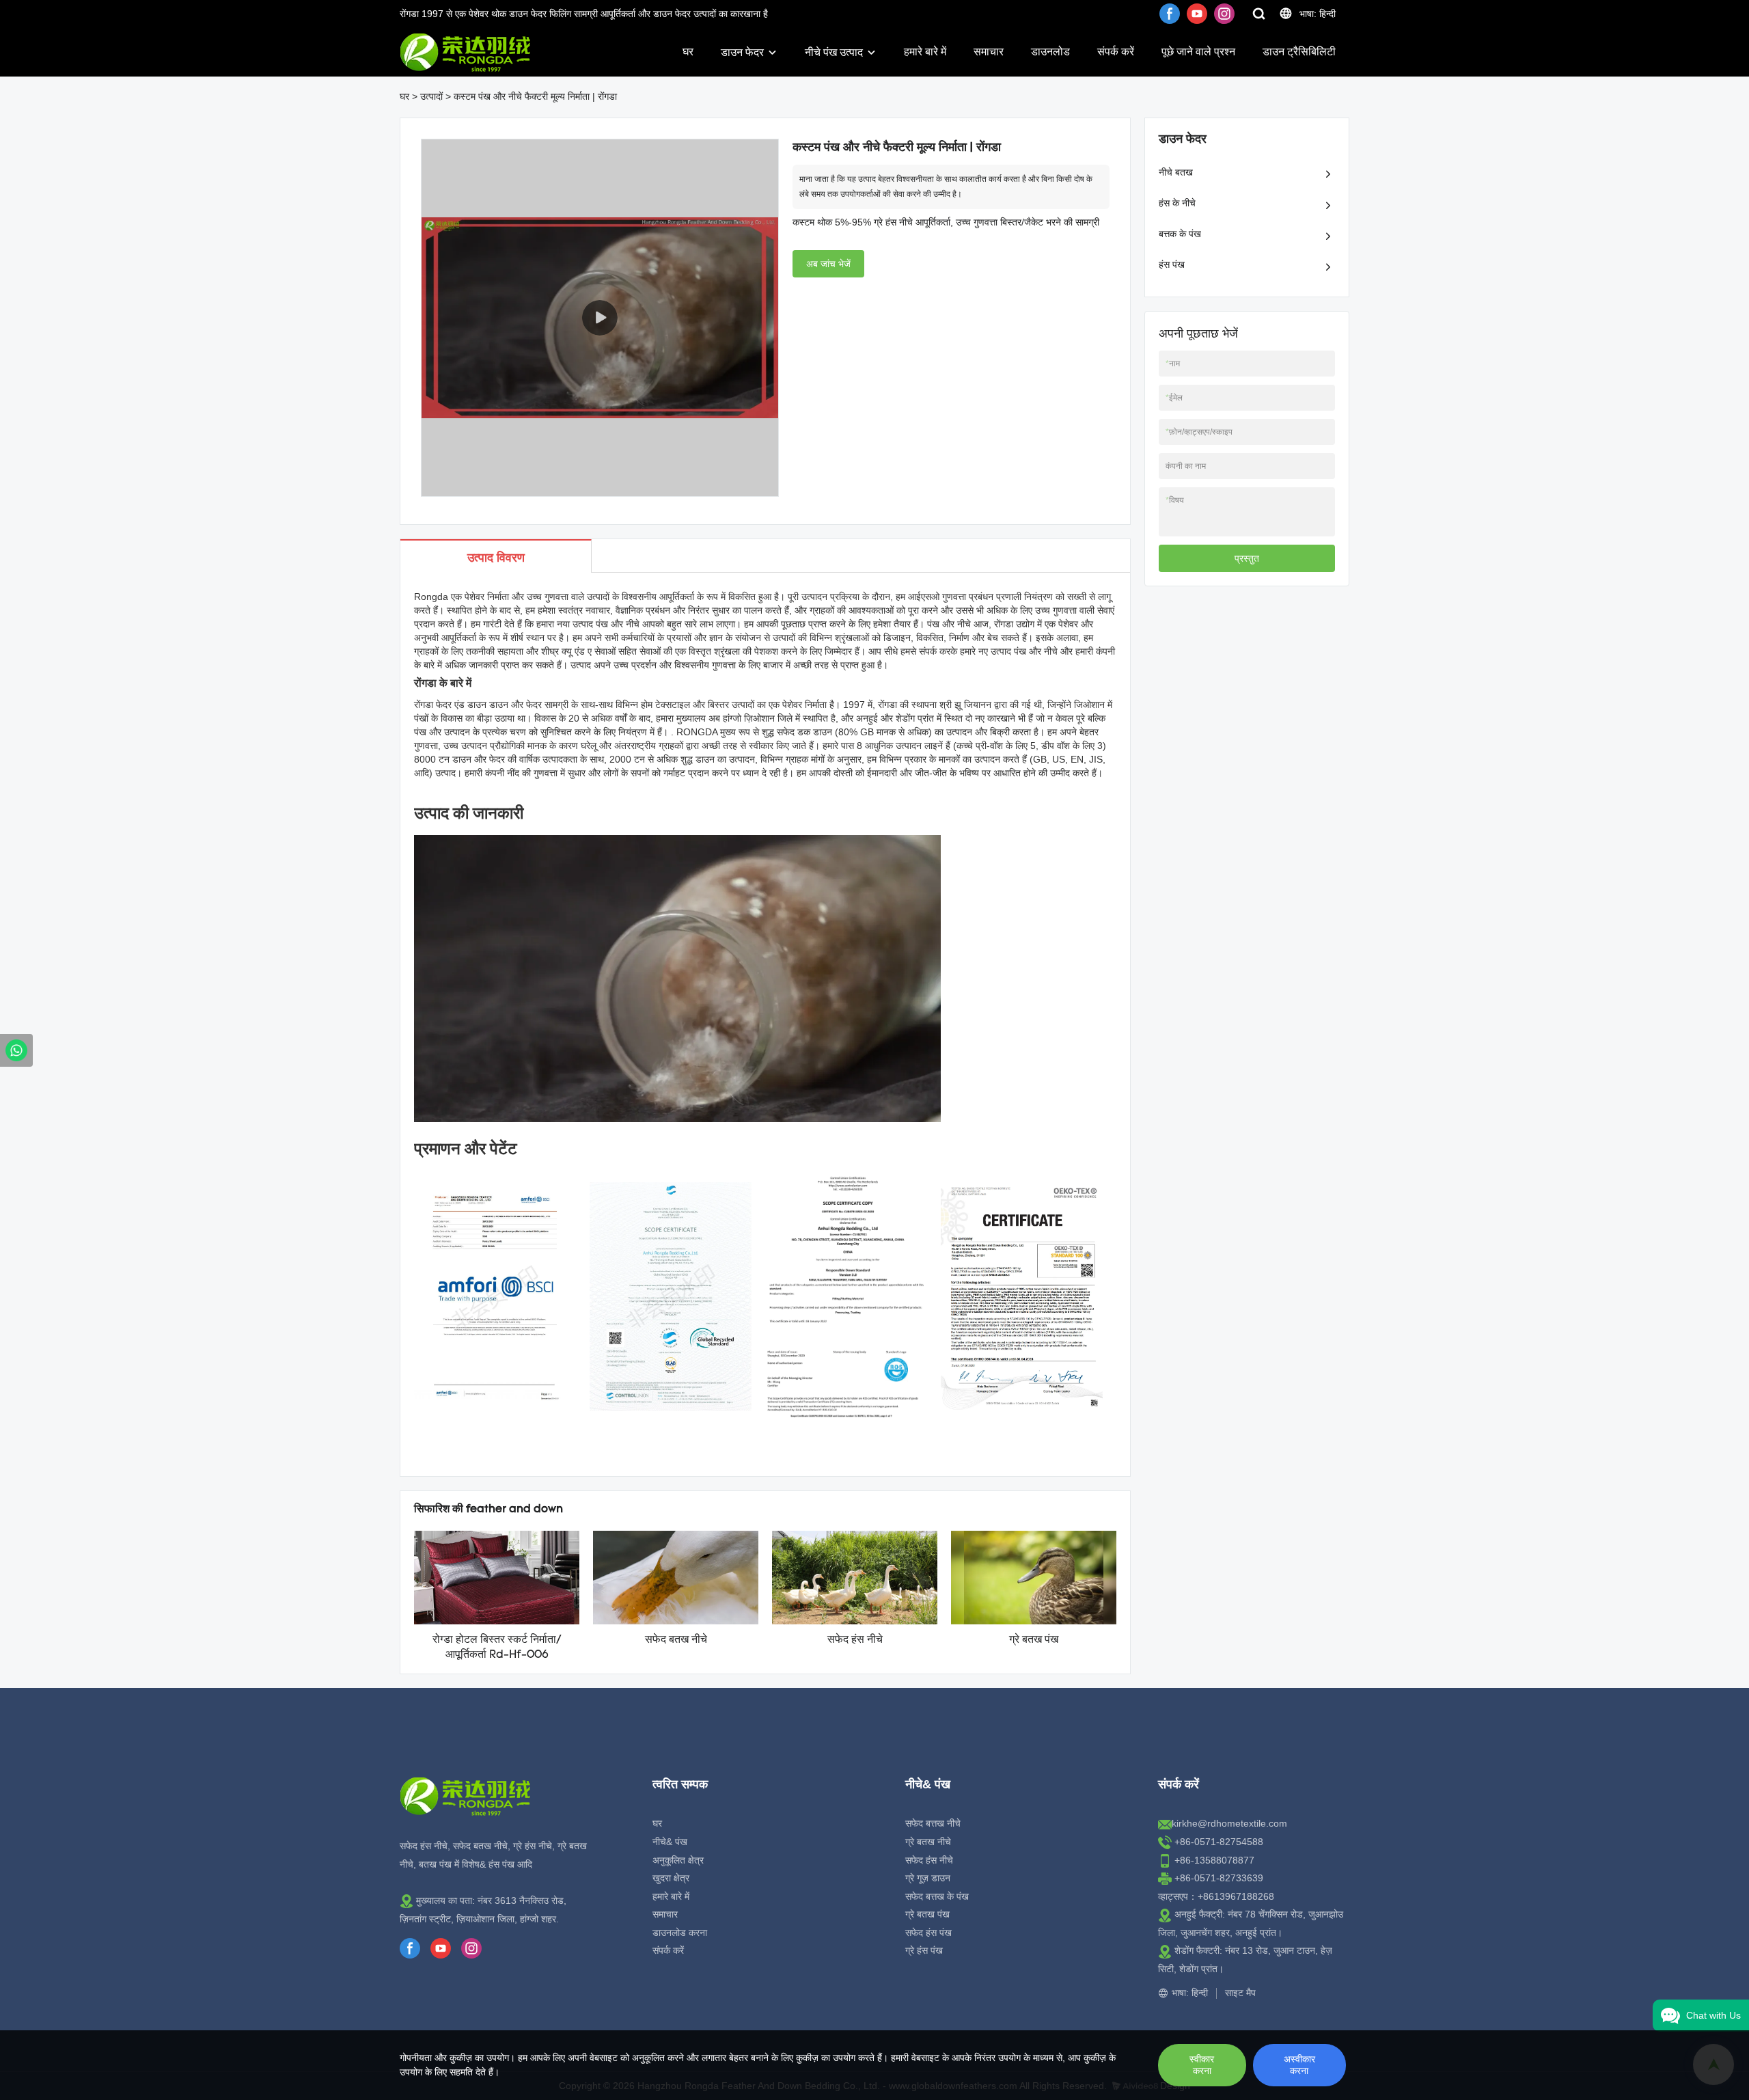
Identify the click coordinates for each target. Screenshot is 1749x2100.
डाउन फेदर (742, 52)
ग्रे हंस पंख (924, 1950)
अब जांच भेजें (828, 264)
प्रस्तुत (1247, 558)
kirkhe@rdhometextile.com (1229, 1823)
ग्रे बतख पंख (1034, 1640)
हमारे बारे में (925, 52)
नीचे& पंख (670, 1842)
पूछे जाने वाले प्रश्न (1198, 52)
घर (688, 52)
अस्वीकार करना (1299, 2065)
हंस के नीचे (1177, 203)
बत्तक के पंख (1180, 234)
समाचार (989, 52)
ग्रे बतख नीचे (928, 1842)
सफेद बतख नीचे (676, 1640)
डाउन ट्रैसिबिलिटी (1299, 52)
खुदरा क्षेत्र (671, 1878)
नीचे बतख (1176, 172)
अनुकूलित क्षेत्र (678, 1860)
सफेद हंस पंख (928, 1933)
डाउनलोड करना (680, 1933)
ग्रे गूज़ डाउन (928, 1878)
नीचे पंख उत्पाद (834, 52)
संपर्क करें (1116, 52)
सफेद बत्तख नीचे (933, 1823)
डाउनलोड (1050, 52)
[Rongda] (16, 1050)
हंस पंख (1172, 264)
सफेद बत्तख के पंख (937, 1896)
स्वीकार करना (1202, 2065)
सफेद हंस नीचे (855, 1640)
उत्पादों (431, 96)
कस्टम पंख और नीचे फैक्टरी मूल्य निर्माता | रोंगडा (535, 96)
